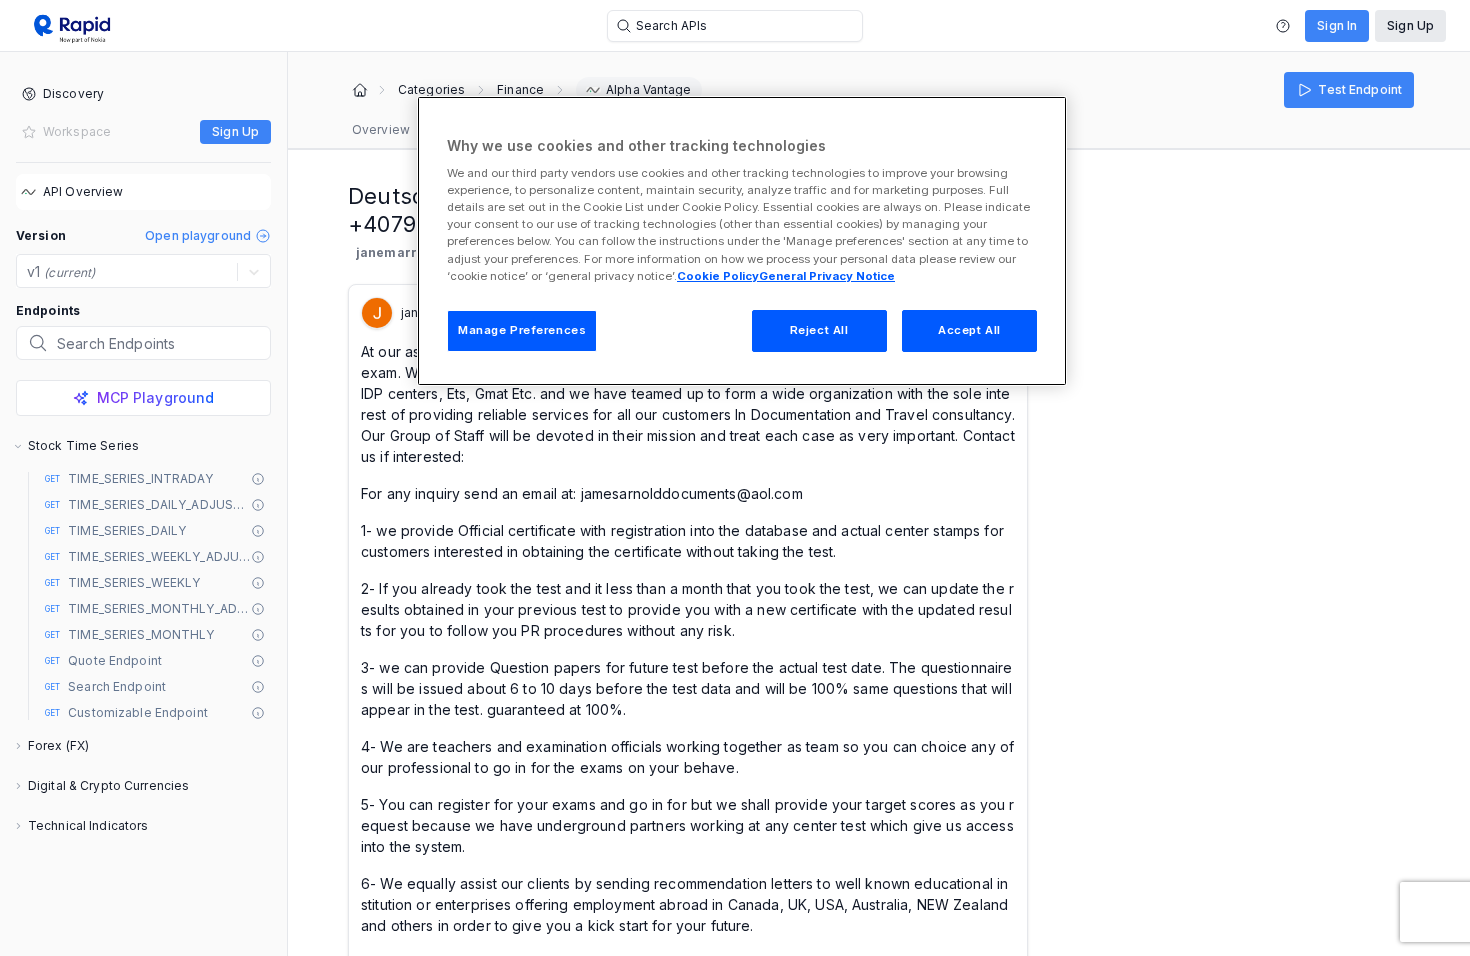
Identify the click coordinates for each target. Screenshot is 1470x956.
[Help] (1283, 26)
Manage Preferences (522, 330)
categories (431, 90)
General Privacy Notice (827, 276)
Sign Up (1410, 25)
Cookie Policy (718, 276)
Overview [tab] (381, 129)
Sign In (1337, 25)
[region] (742, 241)
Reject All (819, 330)
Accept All (969, 330)
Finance (520, 90)
